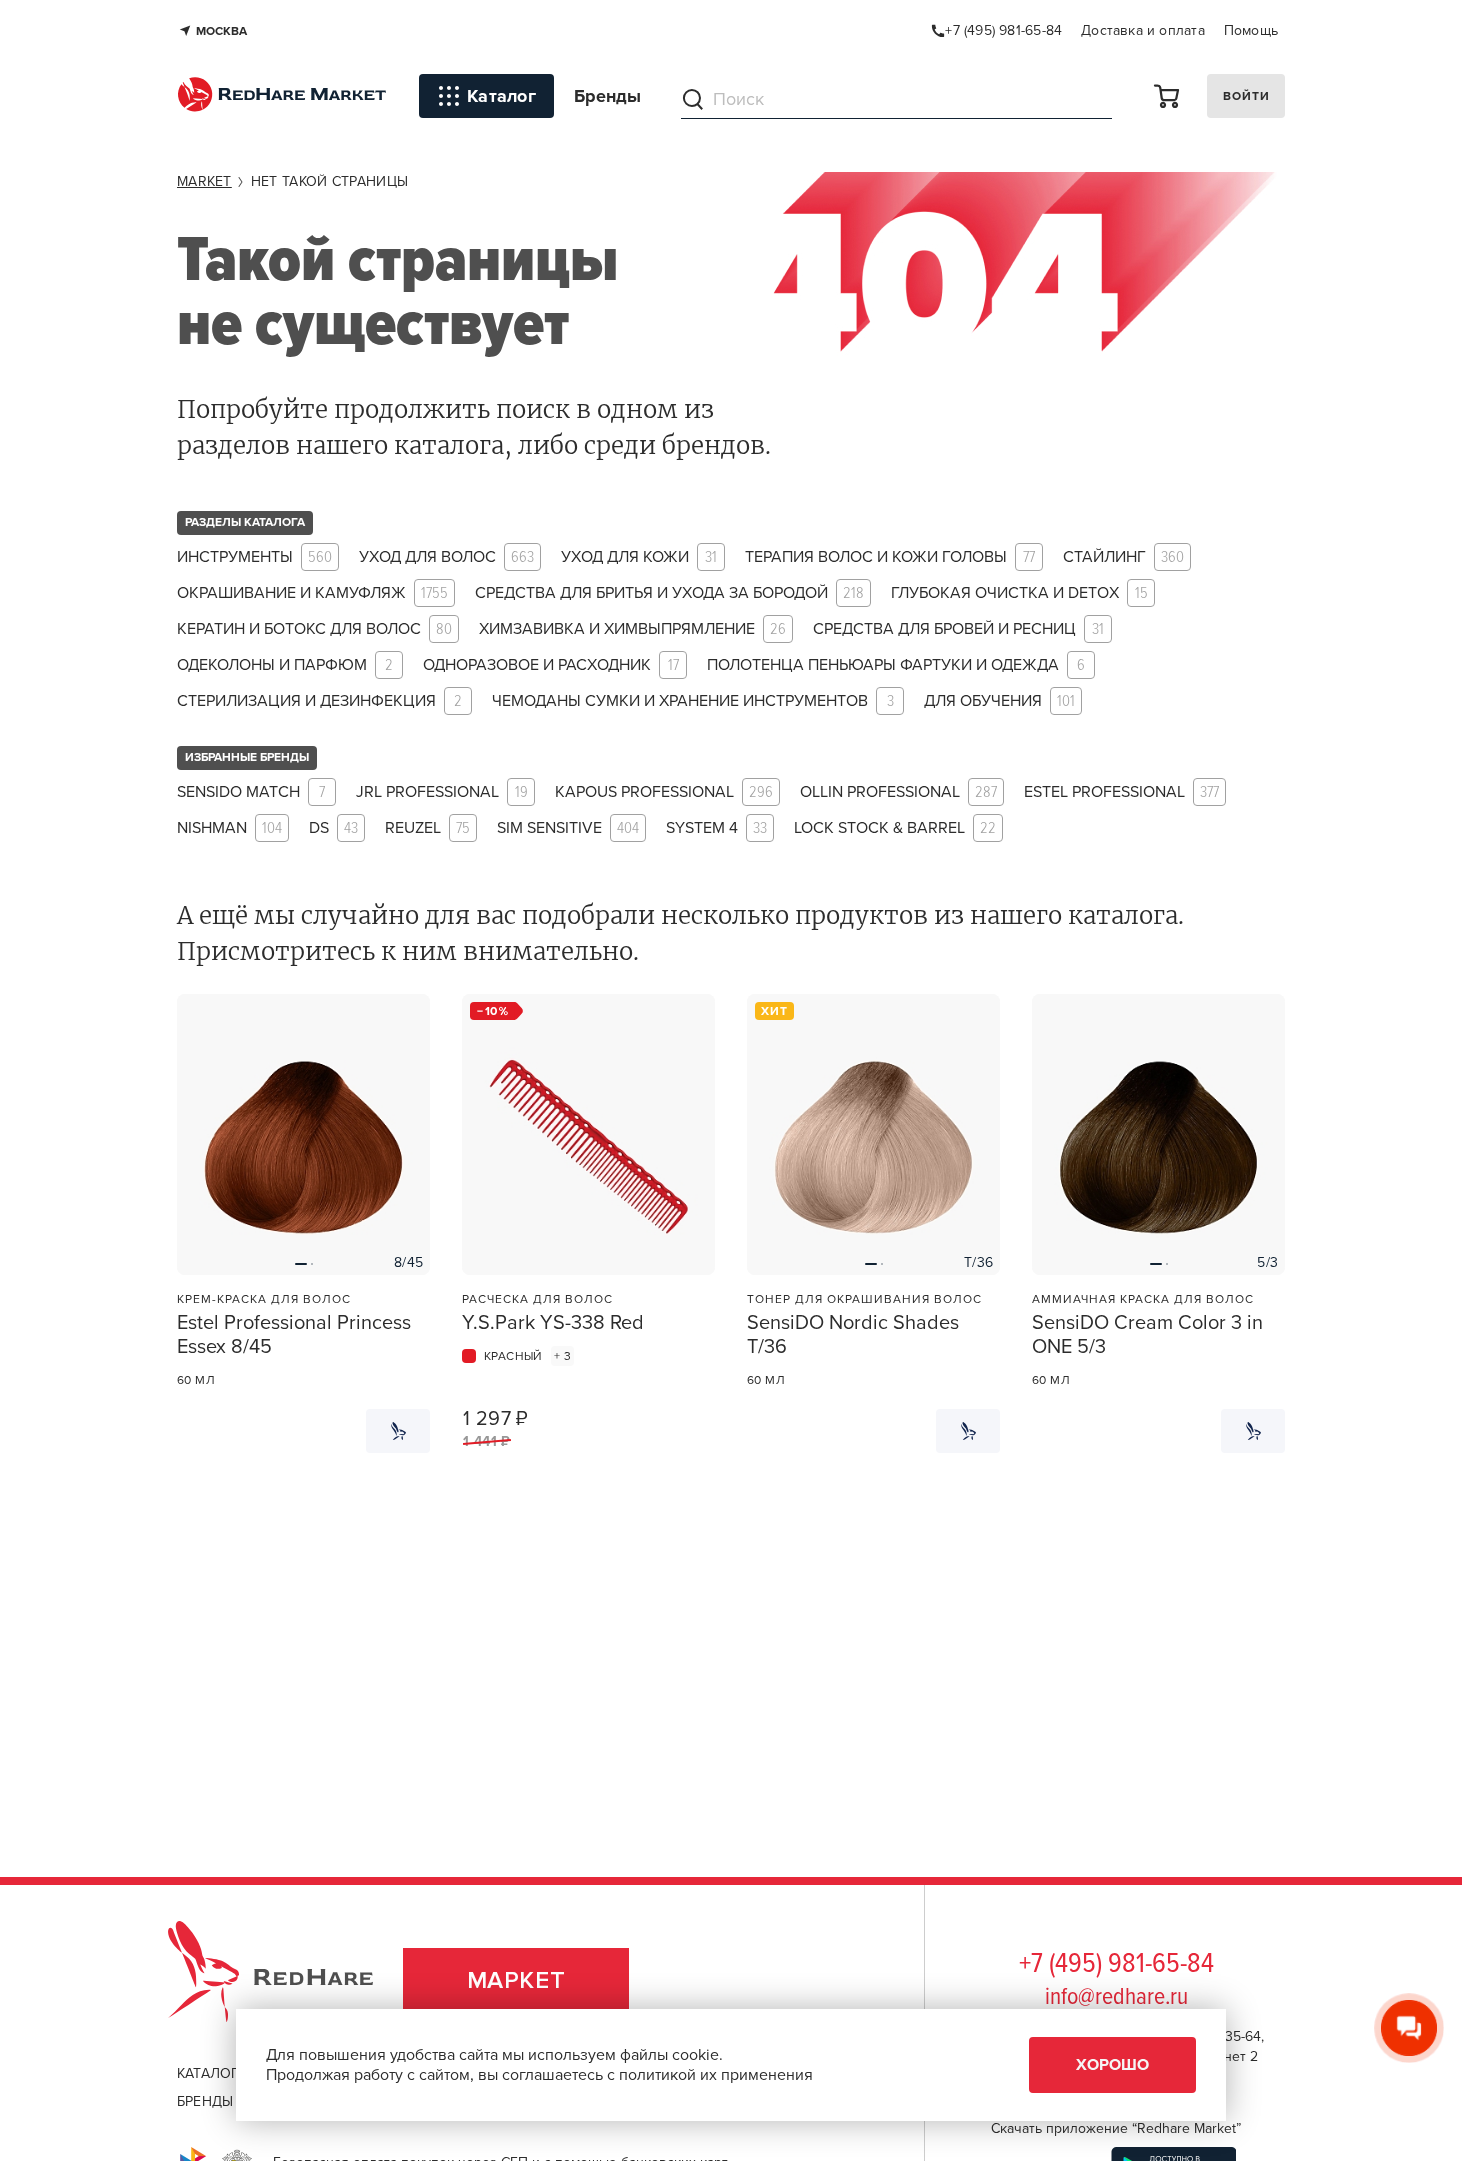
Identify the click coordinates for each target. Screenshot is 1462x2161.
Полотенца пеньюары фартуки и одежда (896, 665)
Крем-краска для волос (264, 1299)
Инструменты (254, 557)
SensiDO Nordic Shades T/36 (853, 1335)
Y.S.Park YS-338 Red (553, 1323)
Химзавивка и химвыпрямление (632, 629)
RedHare (289, 1980)
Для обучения (999, 701)
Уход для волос (446, 557)
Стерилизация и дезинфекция (319, 701)
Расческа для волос (537, 1299)
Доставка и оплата (1143, 30)
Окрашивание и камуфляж (312, 593)
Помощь (1251, 30)
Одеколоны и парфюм (285, 665)
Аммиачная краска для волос (1143, 1299)
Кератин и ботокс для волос (314, 629)
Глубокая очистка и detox (1019, 593)
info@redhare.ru (1116, 1997)
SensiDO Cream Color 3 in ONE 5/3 (1147, 1335)
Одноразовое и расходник (551, 665)
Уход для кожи (639, 557)
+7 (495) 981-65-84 (1116, 1965)
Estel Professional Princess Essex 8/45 (294, 1335)
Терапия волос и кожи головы (890, 557)
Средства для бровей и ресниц (958, 629)
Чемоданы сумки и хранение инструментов (693, 701)
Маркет (516, 1980)
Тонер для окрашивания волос (864, 1299)
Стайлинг (1123, 557)
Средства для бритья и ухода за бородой (669, 593)
